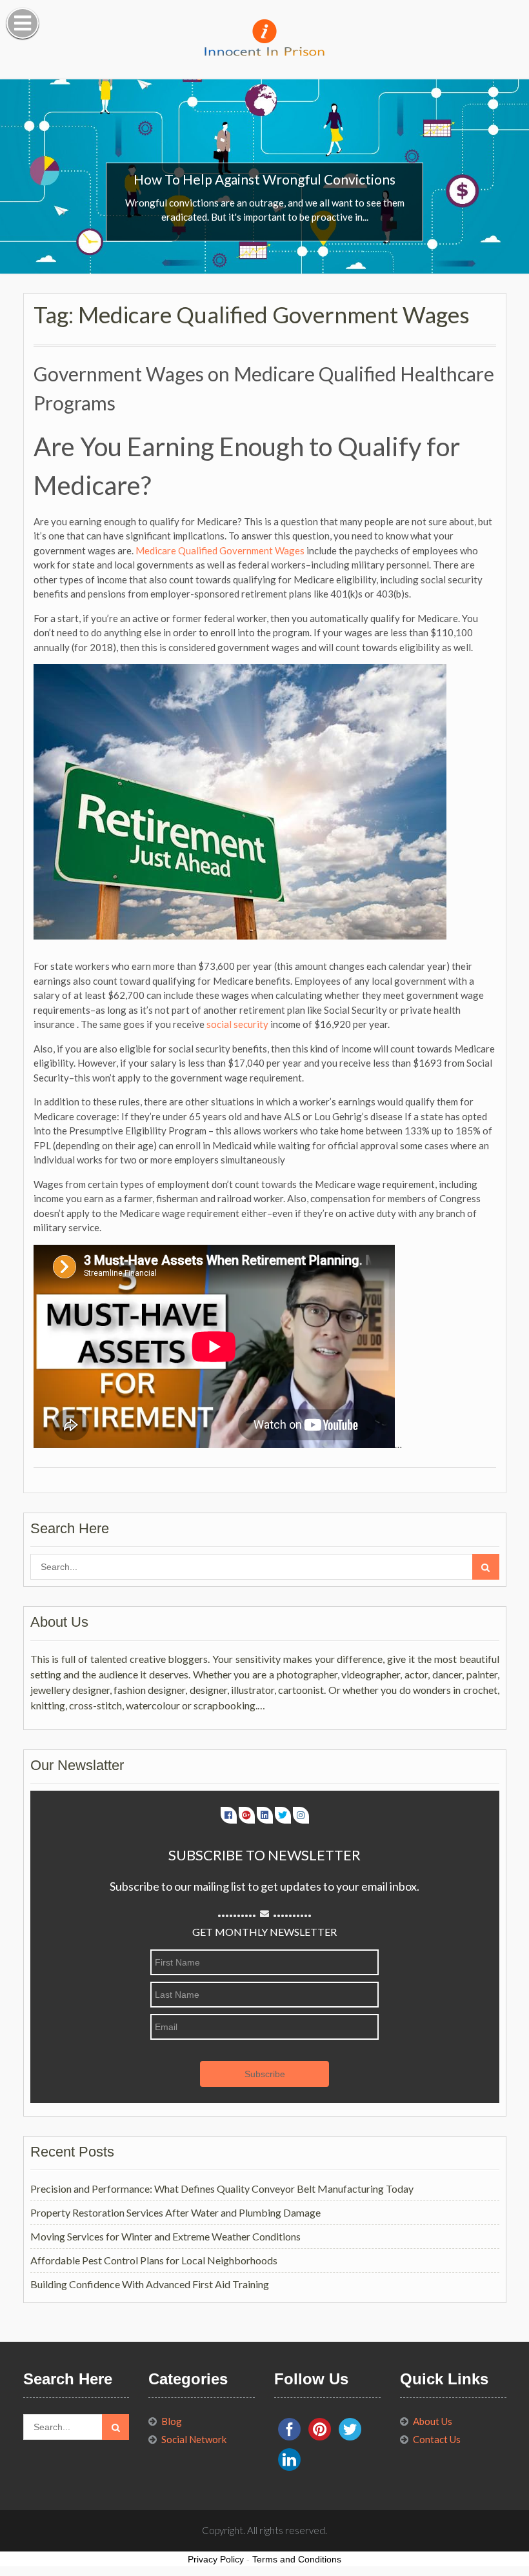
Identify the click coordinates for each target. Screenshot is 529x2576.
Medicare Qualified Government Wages (220, 550)
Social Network (194, 2439)
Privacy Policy (216, 2559)
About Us (433, 2421)
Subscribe (265, 2074)
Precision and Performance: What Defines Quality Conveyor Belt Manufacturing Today (222, 2189)
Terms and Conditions (297, 2559)
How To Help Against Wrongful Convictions (264, 179)
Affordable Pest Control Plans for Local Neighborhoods (154, 2260)
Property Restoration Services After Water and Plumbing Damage (175, 2212)
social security (237, 1024)
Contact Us (437, 2439)
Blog (172, 2421)
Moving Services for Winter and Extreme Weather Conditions (165, 2236)
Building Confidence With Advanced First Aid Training (150, 2284)
